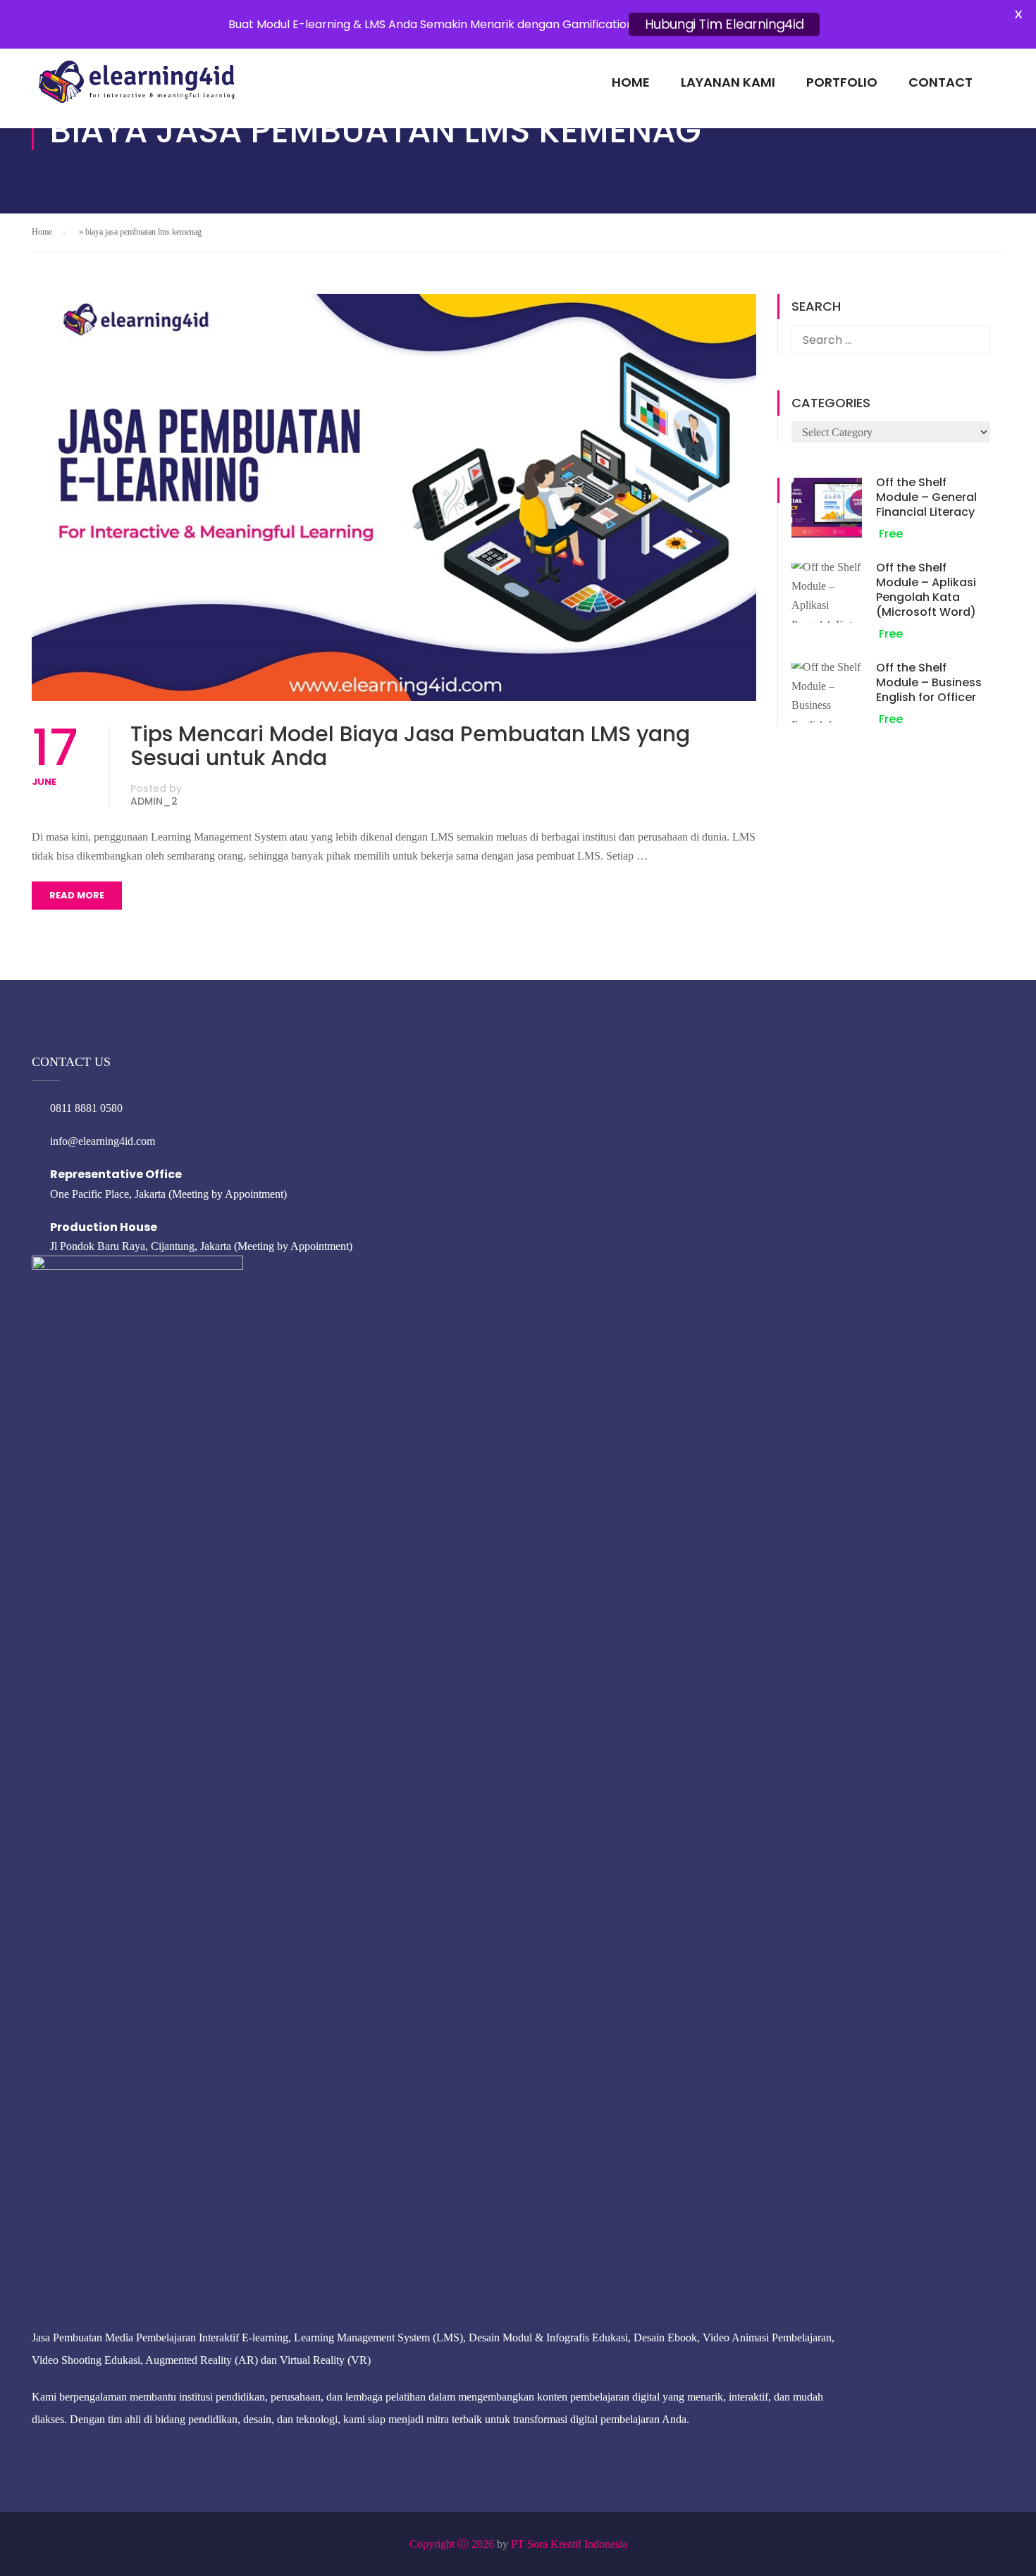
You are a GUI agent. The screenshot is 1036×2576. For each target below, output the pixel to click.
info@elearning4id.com (103, 1141)
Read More (77, 895)
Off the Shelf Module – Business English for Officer (929, 682)
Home (631, 82)
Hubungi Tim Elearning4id (724, 24)
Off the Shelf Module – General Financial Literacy (926, 497)
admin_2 (154, 801)
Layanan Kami (728, 82)
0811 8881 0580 (86, 1108)
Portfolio (842, 82)
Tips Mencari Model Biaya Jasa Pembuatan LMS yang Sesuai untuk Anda (410, 746)
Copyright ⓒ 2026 (452, 2544)
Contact (941, 82)
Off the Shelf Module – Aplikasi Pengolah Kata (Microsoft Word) (926, 590)
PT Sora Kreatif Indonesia (569, 2544)
